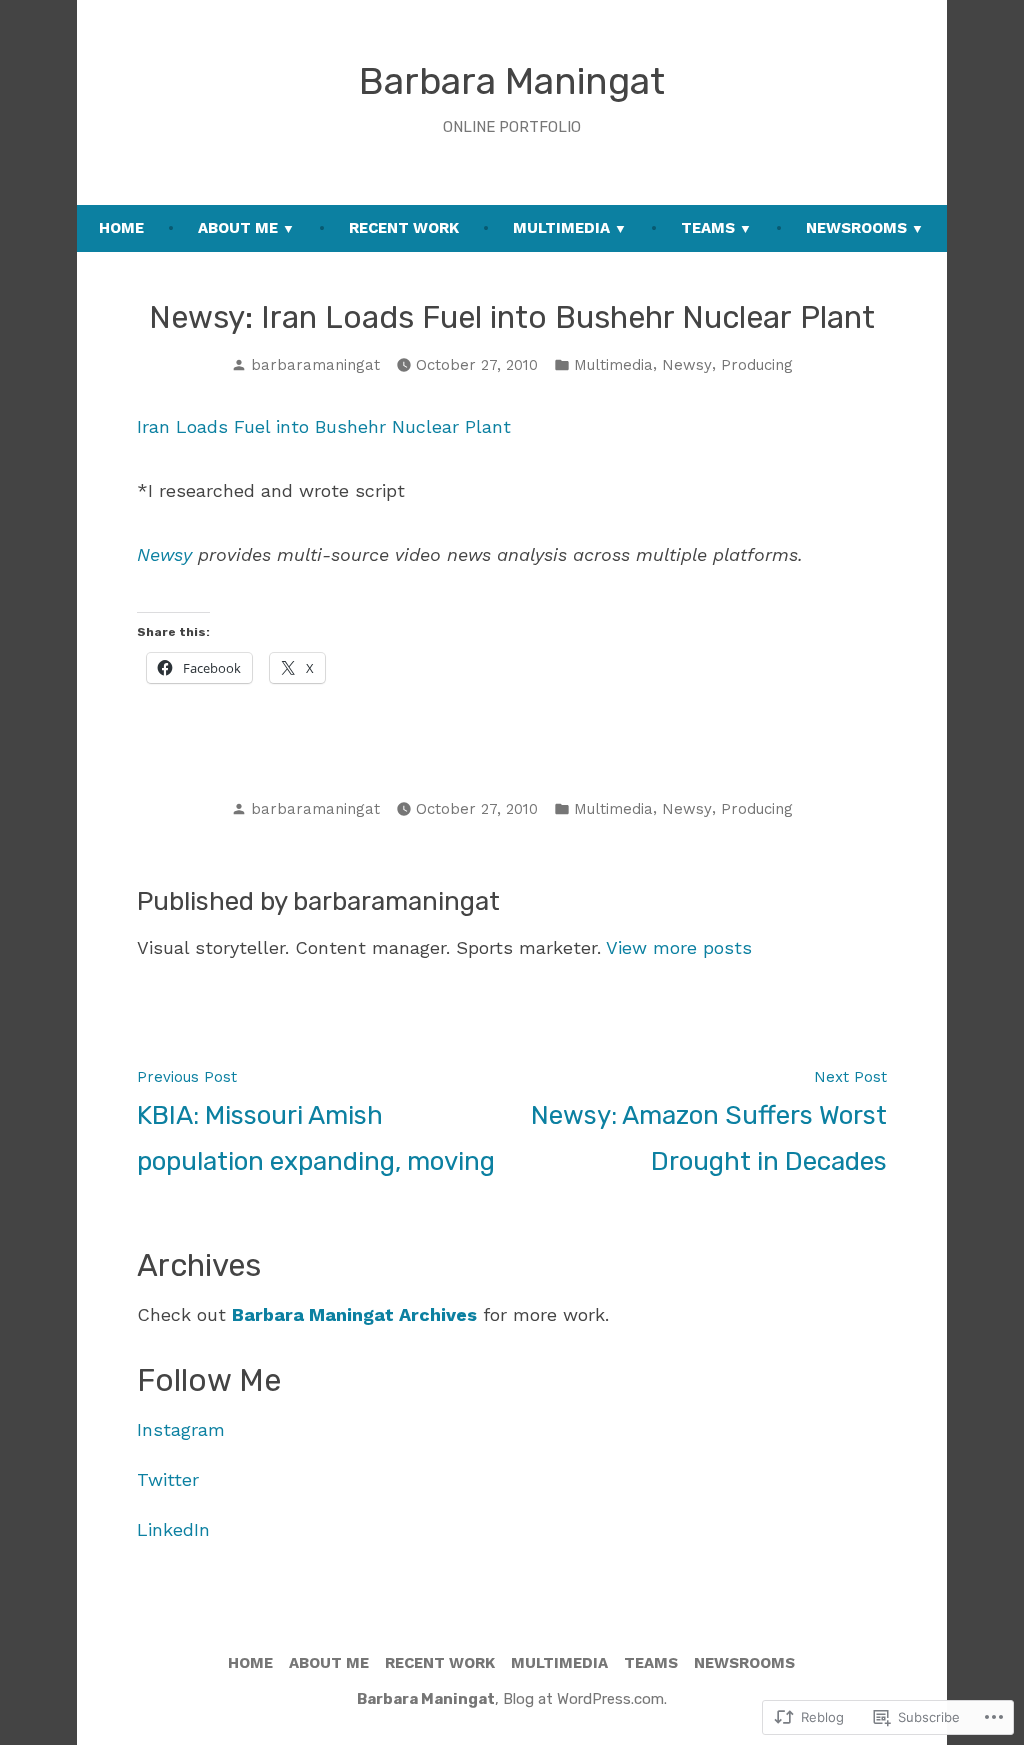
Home (121, 228)
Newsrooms (856, 228)
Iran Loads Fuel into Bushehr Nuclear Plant (324, 426)
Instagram (181, 1429)
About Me (238, 228)
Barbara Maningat (512, 81)
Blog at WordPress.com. (585, 1699)
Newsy (687, 365)
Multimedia (561, 228)
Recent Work (404, 228)
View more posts (679, 947)
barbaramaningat (315, 365)
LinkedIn (173, 1529)
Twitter (168, 1479)
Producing (757, 365)
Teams (708, 228)
